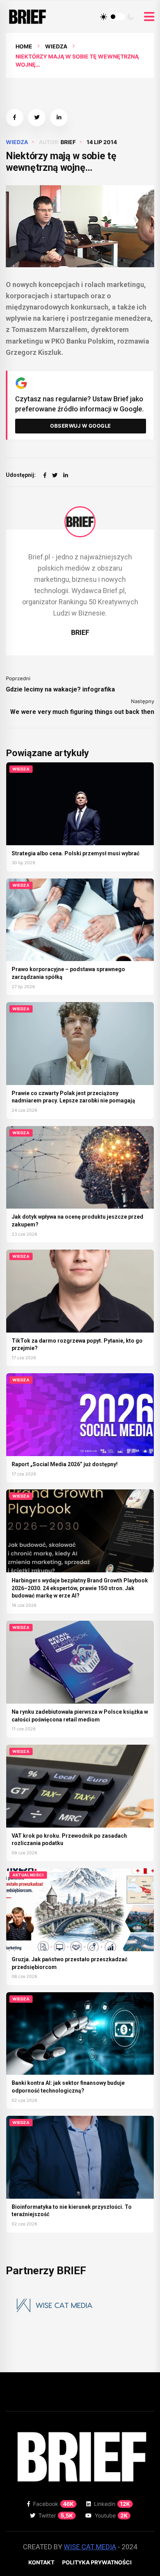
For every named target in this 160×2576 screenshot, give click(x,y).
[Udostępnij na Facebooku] (15, 118)
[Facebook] (45, 475)
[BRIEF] (80, 522)
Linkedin (112, 2504)
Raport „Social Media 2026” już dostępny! (65, 1464)
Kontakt (41, 2562)
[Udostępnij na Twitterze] (37, 118)
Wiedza (56, 46)
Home (24, 46)
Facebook (53, 2504)
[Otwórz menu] (149, 17)
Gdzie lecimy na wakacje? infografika (60, 689)
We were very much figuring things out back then (82, 712)
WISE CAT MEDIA (90, 2547)
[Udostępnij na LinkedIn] (59, 118)
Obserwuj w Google (81, 426)
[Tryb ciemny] (131, 17)
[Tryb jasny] (104, 17)
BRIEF (68, 142)
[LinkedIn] (66, 475)
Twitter (56, 2515)
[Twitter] (55, 475)
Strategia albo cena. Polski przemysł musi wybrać (76, 853)
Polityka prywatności (97, 2562)
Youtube (111, 2515)
